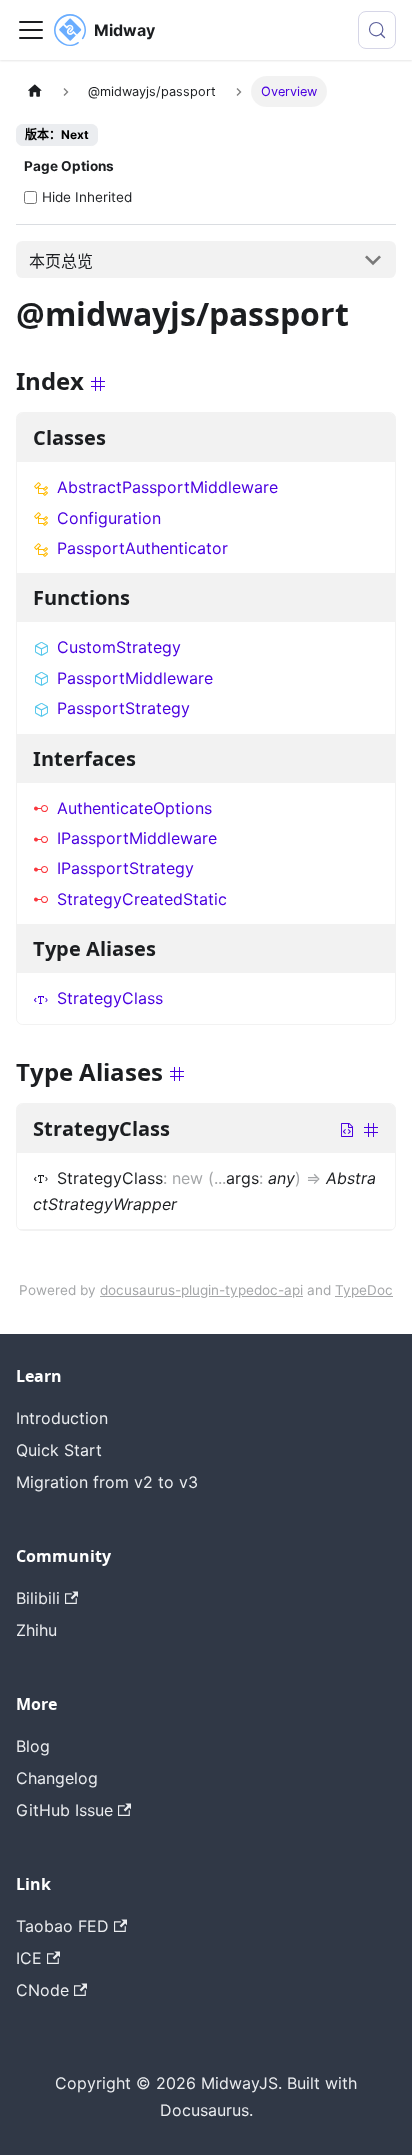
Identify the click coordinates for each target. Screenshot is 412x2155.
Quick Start (59, 1450)
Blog (33, 1746)
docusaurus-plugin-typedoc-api (201, 1290)
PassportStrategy (123, 708)
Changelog (57, 1778)
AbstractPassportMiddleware (167, 487)
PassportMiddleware (135, 678)
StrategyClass (110, 998)
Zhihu (36, 1630)
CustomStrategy (119, 647)
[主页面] (35, 91)
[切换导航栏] (31, 30)
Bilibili (38, 1598)
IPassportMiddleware (137, 838)
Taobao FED (62, 1926)
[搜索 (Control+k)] (377, 30)
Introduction (62, 1418)
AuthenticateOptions (134, 808)
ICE (29, 1958)
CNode (42, 1990)
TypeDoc (364, 1290)
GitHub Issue (64, 1810)
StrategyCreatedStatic (142, 899)
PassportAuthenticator (142, 548)
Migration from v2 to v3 (107, 1482)
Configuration (109, 518)
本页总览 (61, 261)
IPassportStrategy (125, 868)
